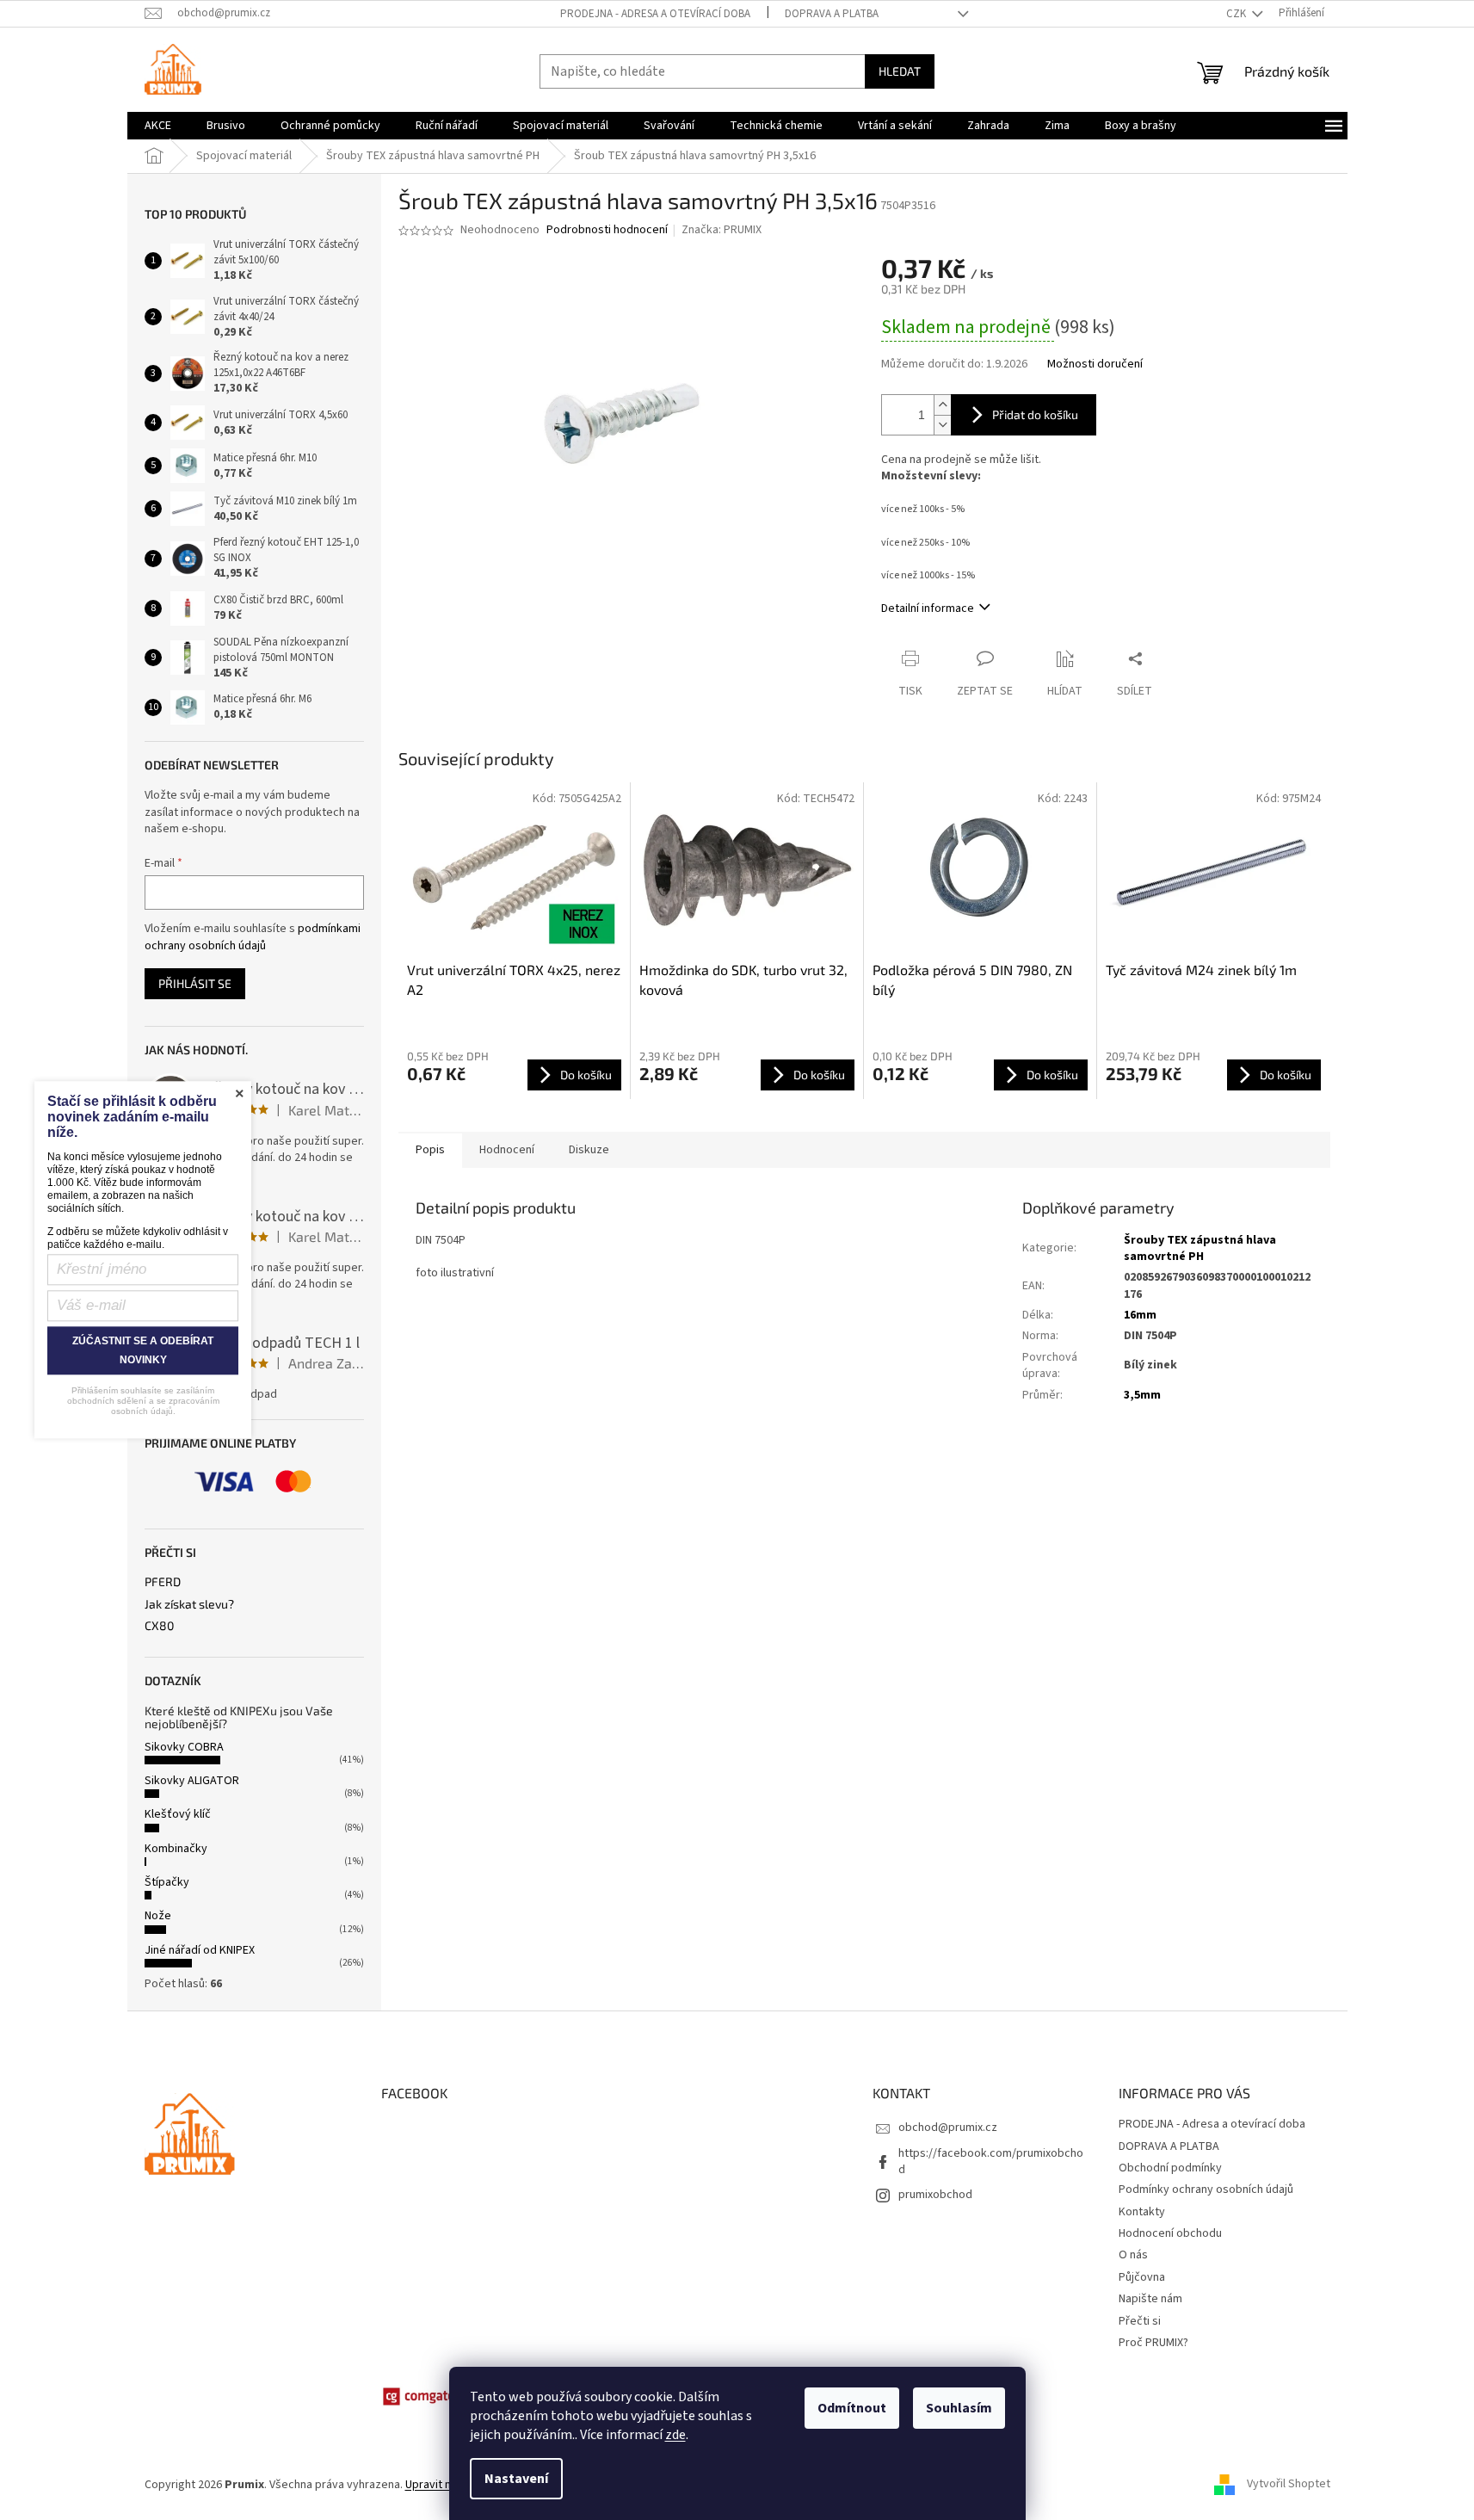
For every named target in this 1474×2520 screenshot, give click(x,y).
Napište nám (1150, 2299)
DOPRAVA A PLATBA (832, 14)
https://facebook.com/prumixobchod (991, 2162)
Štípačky (167, 1882)
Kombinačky (176, 1849)
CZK (1237, 14)
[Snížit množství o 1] (942, 425)
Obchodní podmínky (1170, 2168)
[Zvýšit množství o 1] (942, 405)
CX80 (159, 1625)
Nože (158, 1916)
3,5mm (1142, 1395)
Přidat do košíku (1035, 414)
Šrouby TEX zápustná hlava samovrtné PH (1200, 1248)
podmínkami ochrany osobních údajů (253, 937)
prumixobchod (935, 2195)
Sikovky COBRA (184, 1747)
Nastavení (516, 2479)
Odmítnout (852, 2408)
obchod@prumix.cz (948, 2128)
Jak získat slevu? (189, 1604)
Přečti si (1140, 2321)
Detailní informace (928, 608)
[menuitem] (158, 126)
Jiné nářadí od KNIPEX (200, 1950)
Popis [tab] (430, 1150)
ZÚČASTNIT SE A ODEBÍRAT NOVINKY (143, 1351)
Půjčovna (1142, 2277)
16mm (1140, 1315)
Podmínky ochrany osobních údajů (1206, 2190)
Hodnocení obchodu (1170, 2233)
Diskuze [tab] (589, 1150)
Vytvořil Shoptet (1289, 2485)
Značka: (722, 230)
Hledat (900, 71)
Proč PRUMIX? (1153, 2343)
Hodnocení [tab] (507, 1150)
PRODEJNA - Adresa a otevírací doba (655, 14)
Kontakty (1142, 2212)
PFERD (163, 1581)
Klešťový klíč (178, 1814)
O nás (1133, 2255)
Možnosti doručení (1095, 364)
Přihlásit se (195, 983)
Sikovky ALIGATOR (192, 1781)
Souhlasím (959, 2408)
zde (675, 2435)
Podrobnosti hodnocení (607, 230)
